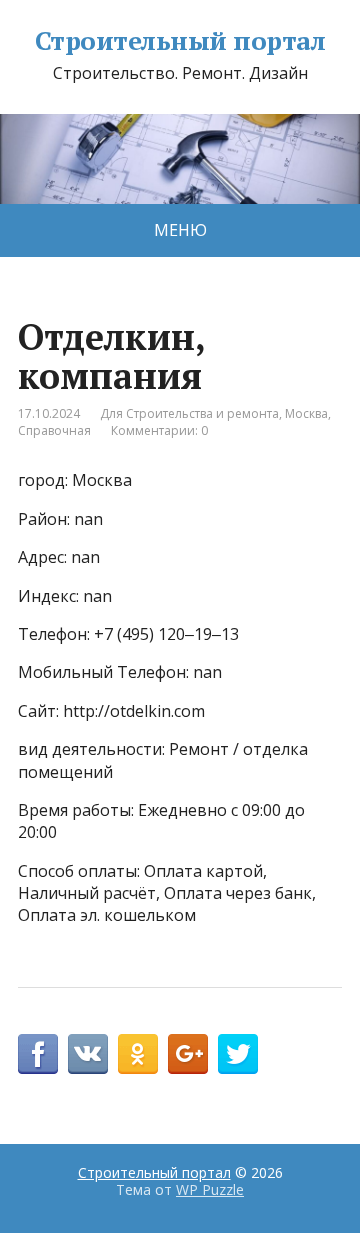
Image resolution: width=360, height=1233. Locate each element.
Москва (306, 413)
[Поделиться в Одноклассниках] (138, 1054)
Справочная (54, 430)
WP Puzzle (210, 1189)
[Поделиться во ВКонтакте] (88, 1054)
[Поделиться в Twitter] (238, 1054)
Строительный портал (180, 41)
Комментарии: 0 (159, 430)
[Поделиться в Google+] (188, 1054)
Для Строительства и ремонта (189, 413)
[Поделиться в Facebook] (38, 1054)
